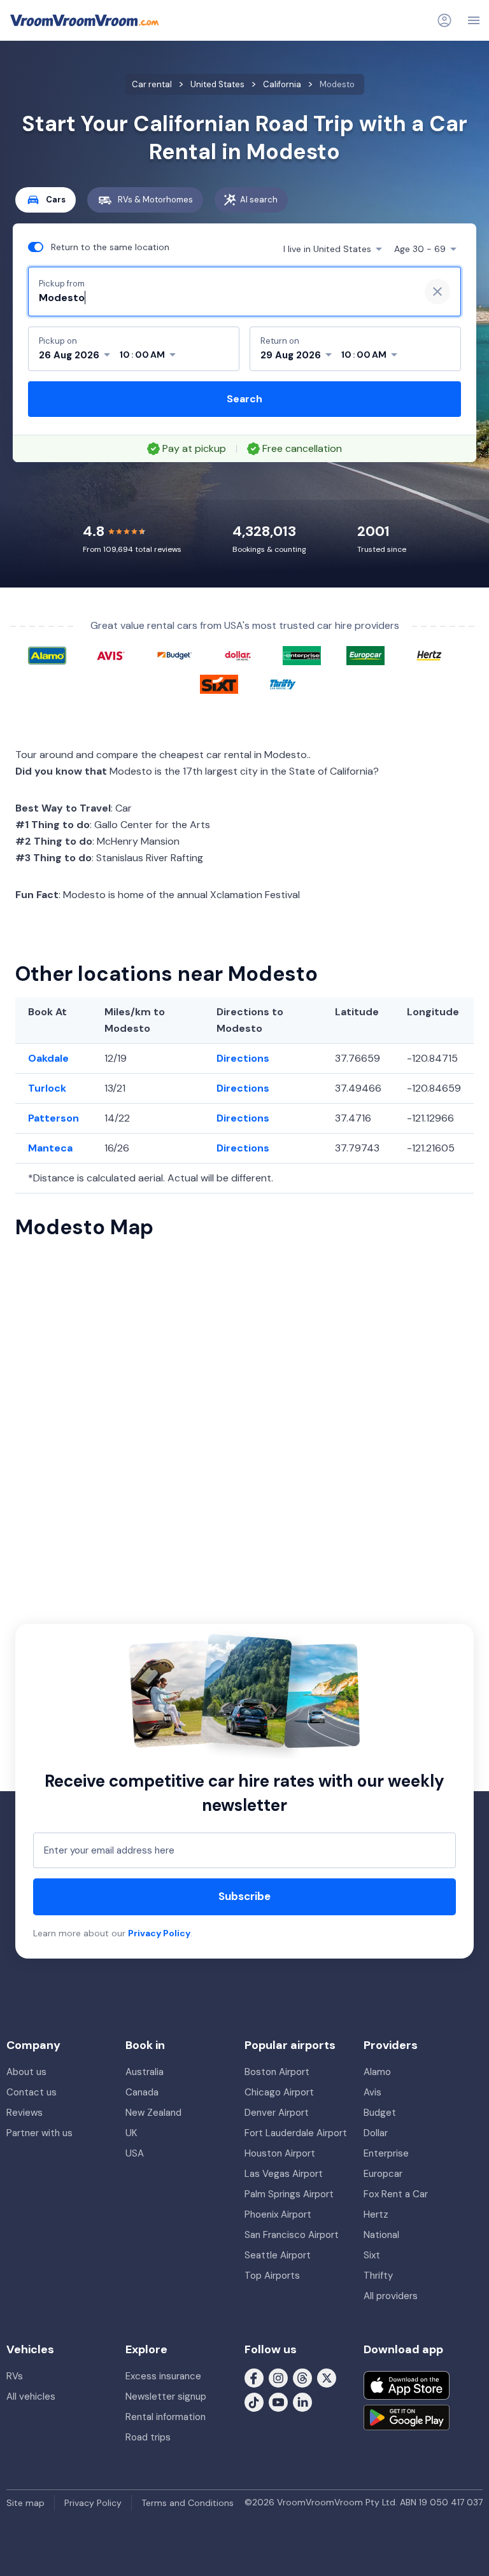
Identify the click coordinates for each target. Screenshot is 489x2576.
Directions (243, 1058)
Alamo (377, 2072)
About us (26, 2072)
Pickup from (62, 284)
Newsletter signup (166, 2397)
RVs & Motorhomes (155, 200)
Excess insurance (163, 2376)
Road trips (148, 2437)
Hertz (376, 2214)
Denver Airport (277, 2113)
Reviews (25, 2113)
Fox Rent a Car (396, 2194)
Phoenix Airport (278, 2214)
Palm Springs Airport (289, 2194)
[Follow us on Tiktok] (254, 2402)
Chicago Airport (279, 2092)
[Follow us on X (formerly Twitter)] (327, 2377)
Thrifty (378, 2276)
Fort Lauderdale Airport (296, 2133)
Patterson (53, 1118)
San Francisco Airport (292, 2235)
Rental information (166, 2417)
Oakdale (48, 1058)
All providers (391, 2296)
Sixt (372, 2255)
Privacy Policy (159, 1933)
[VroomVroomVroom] (84, 20)
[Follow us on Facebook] (254, 2377)
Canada (142, 2092)
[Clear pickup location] (437, 292)
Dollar (376, 2133)
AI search (259, 200)
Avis (372, 2092)
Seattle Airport (278, 2255)
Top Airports (272, 2276)
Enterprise (386, 2153)
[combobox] (224, 298)
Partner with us (39, 2133)
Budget (380, 2113)
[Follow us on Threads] (302, 2377)
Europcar (383, 2174)
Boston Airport (277, 2072)
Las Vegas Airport (284, 2174)
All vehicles (31, 2397)
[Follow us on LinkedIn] (302, 2402)
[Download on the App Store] (407, 2385)
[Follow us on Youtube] (278, 2402)
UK (131, 2133)
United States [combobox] (327, 249)
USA (135, 2153)
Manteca (50, 1148)
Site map (25, 2503)
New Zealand (153, 2113)
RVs (15, 2376)
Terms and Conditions (188, 2503)
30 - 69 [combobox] (420, 249)
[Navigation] (474, 20)
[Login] (444, 20)
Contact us (32, 2092)
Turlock (47, 1088)
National (381, 2235)
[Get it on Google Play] (407, 2418)
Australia (145, 2072)
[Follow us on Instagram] (278, 2377)
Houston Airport (280, 2153)
